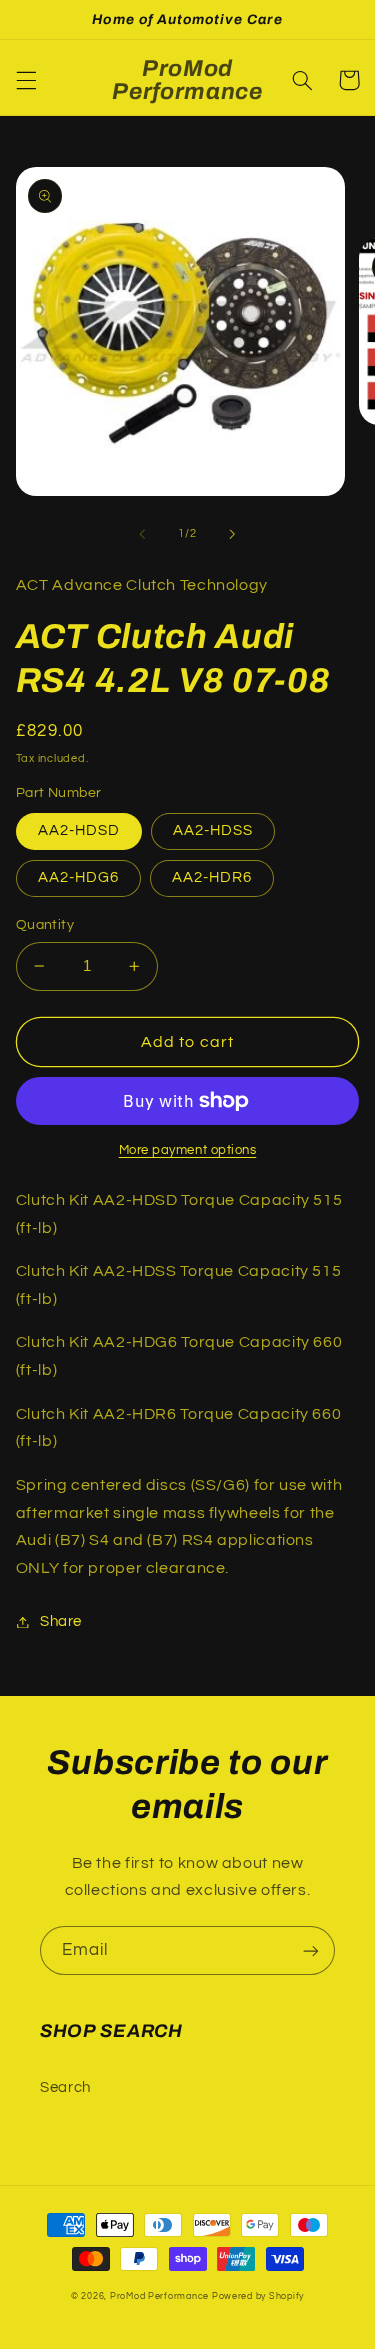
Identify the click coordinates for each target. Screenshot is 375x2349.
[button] (26, 80)
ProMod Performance (161, 2296)
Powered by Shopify (258, 2296)
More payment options (188, 1150)
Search (65, 2087)
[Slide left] (142, 534)
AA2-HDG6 (78, 877)
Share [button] (61, 1621)
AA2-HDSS (213, 830)
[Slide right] (233, 534)
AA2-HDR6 (212, 877)
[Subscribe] (311, 1950)
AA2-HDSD (79, 830)
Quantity (45, 925)
